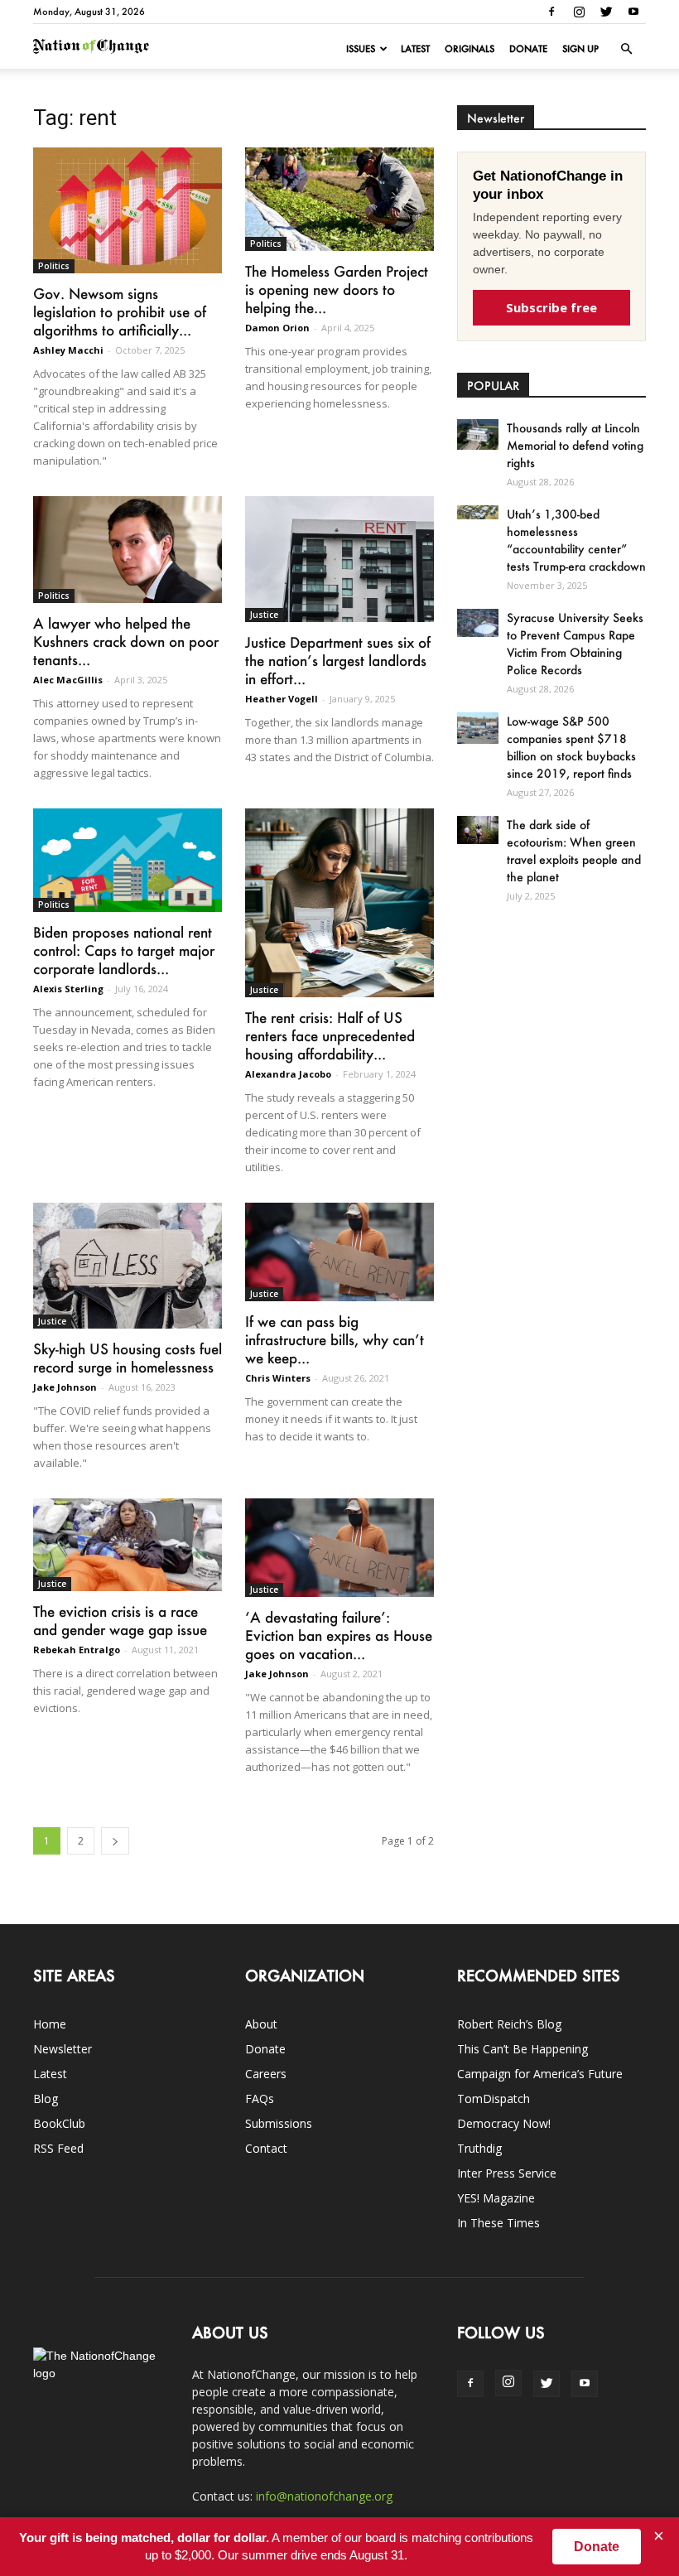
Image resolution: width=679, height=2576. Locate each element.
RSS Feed (58, 2148)
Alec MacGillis (68, 680)
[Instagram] (579, 12)
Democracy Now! (504, 2123)
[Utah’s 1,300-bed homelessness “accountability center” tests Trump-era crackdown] (478, 512)
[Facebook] (551, 12)
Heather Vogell (282, 699)
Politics (54, 266)
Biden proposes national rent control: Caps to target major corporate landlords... (124, 950)
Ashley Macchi (68, 350)
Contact (266, 2148)
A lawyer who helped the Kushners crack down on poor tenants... (126, 641)
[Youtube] (633, 12)
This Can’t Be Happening (522, 2049)
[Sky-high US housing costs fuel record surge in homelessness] (128, 1266)
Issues (361, 49)
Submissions (279, 2123)
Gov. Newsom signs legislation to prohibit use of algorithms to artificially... (120, 311)
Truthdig (479, 2148)
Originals (470, 49)
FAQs (260, 2098)
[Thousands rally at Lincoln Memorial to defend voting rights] (478, 434)
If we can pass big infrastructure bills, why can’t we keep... (335, 1339)
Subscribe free (551, 307)
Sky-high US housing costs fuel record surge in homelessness (128, 1358)
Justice (264, 615)
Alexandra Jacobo (288, 1074)
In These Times (498, 2223)
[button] (626, 49)
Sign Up (580, 49)
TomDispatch (494, 2098)
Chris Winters (278, 1378)
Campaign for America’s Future (540, 2074)
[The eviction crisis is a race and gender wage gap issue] (128, 1545)
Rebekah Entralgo (77, 1650)
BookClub (59, 2123)
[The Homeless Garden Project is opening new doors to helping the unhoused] (339, 199)
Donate (528, 49)
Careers (266, 2074)
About (261, 2024)
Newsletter (63, 2049)
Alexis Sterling (68, 989)
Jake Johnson (65, 1387)
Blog (46, 2098)
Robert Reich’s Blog (509, 2024)
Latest (415, 49)
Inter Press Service (507, 2173)
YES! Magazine (496, 2198)
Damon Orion (277, 328)
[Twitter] (606, 12)
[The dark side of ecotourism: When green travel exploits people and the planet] (478, 830)
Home (50, 2024)
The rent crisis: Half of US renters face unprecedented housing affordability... (330, 1035)
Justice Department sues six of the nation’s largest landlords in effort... (338, 660)
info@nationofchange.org (324, 2496)
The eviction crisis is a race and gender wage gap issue (120, 1620)
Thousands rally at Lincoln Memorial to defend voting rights (575, 445)
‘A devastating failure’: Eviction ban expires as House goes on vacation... (339, 1635)
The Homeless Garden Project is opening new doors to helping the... (337, 289)
